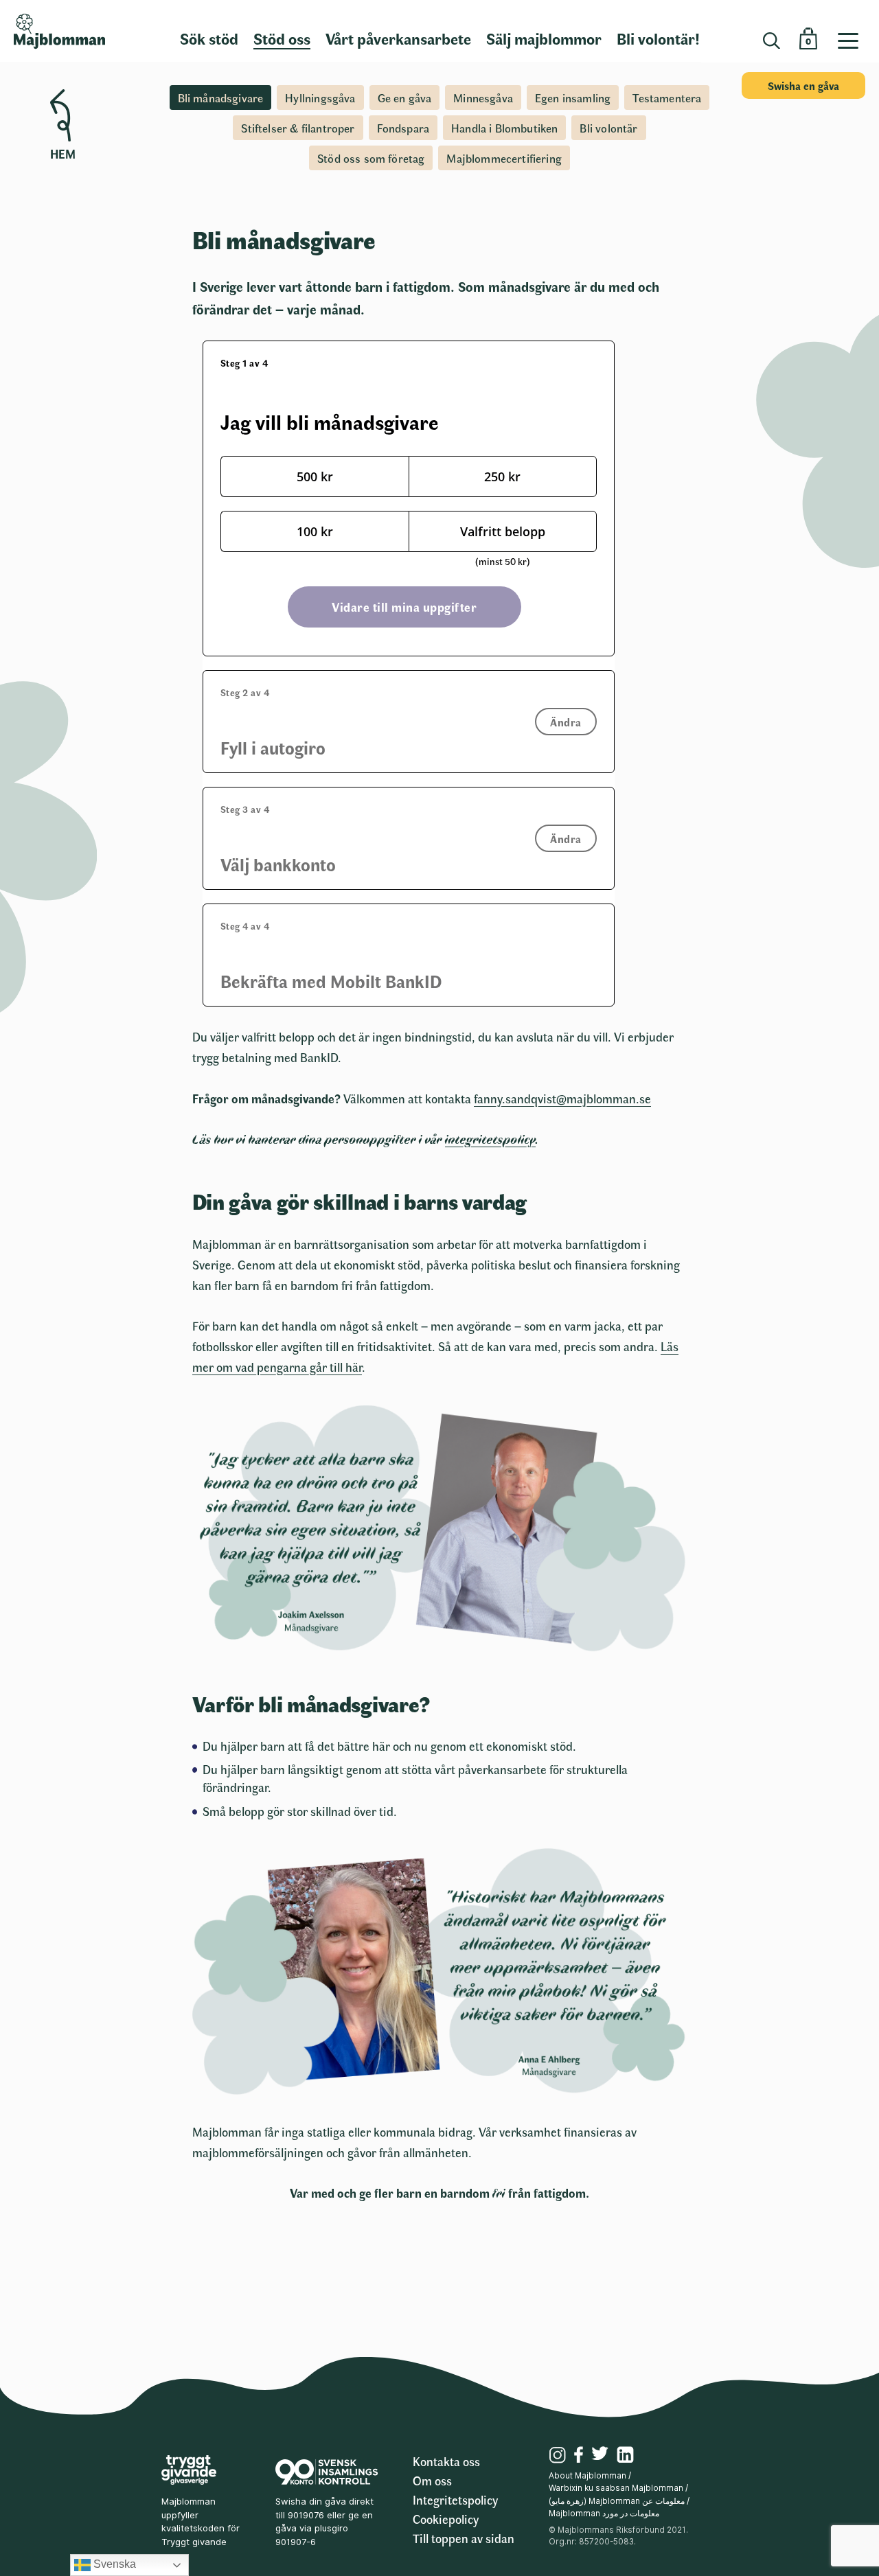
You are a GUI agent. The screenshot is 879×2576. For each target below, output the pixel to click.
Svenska (113, 2564)
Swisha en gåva (803, 85)
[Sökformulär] (772, 41)
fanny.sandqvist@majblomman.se (562, 1099)
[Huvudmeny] (853, 31)
